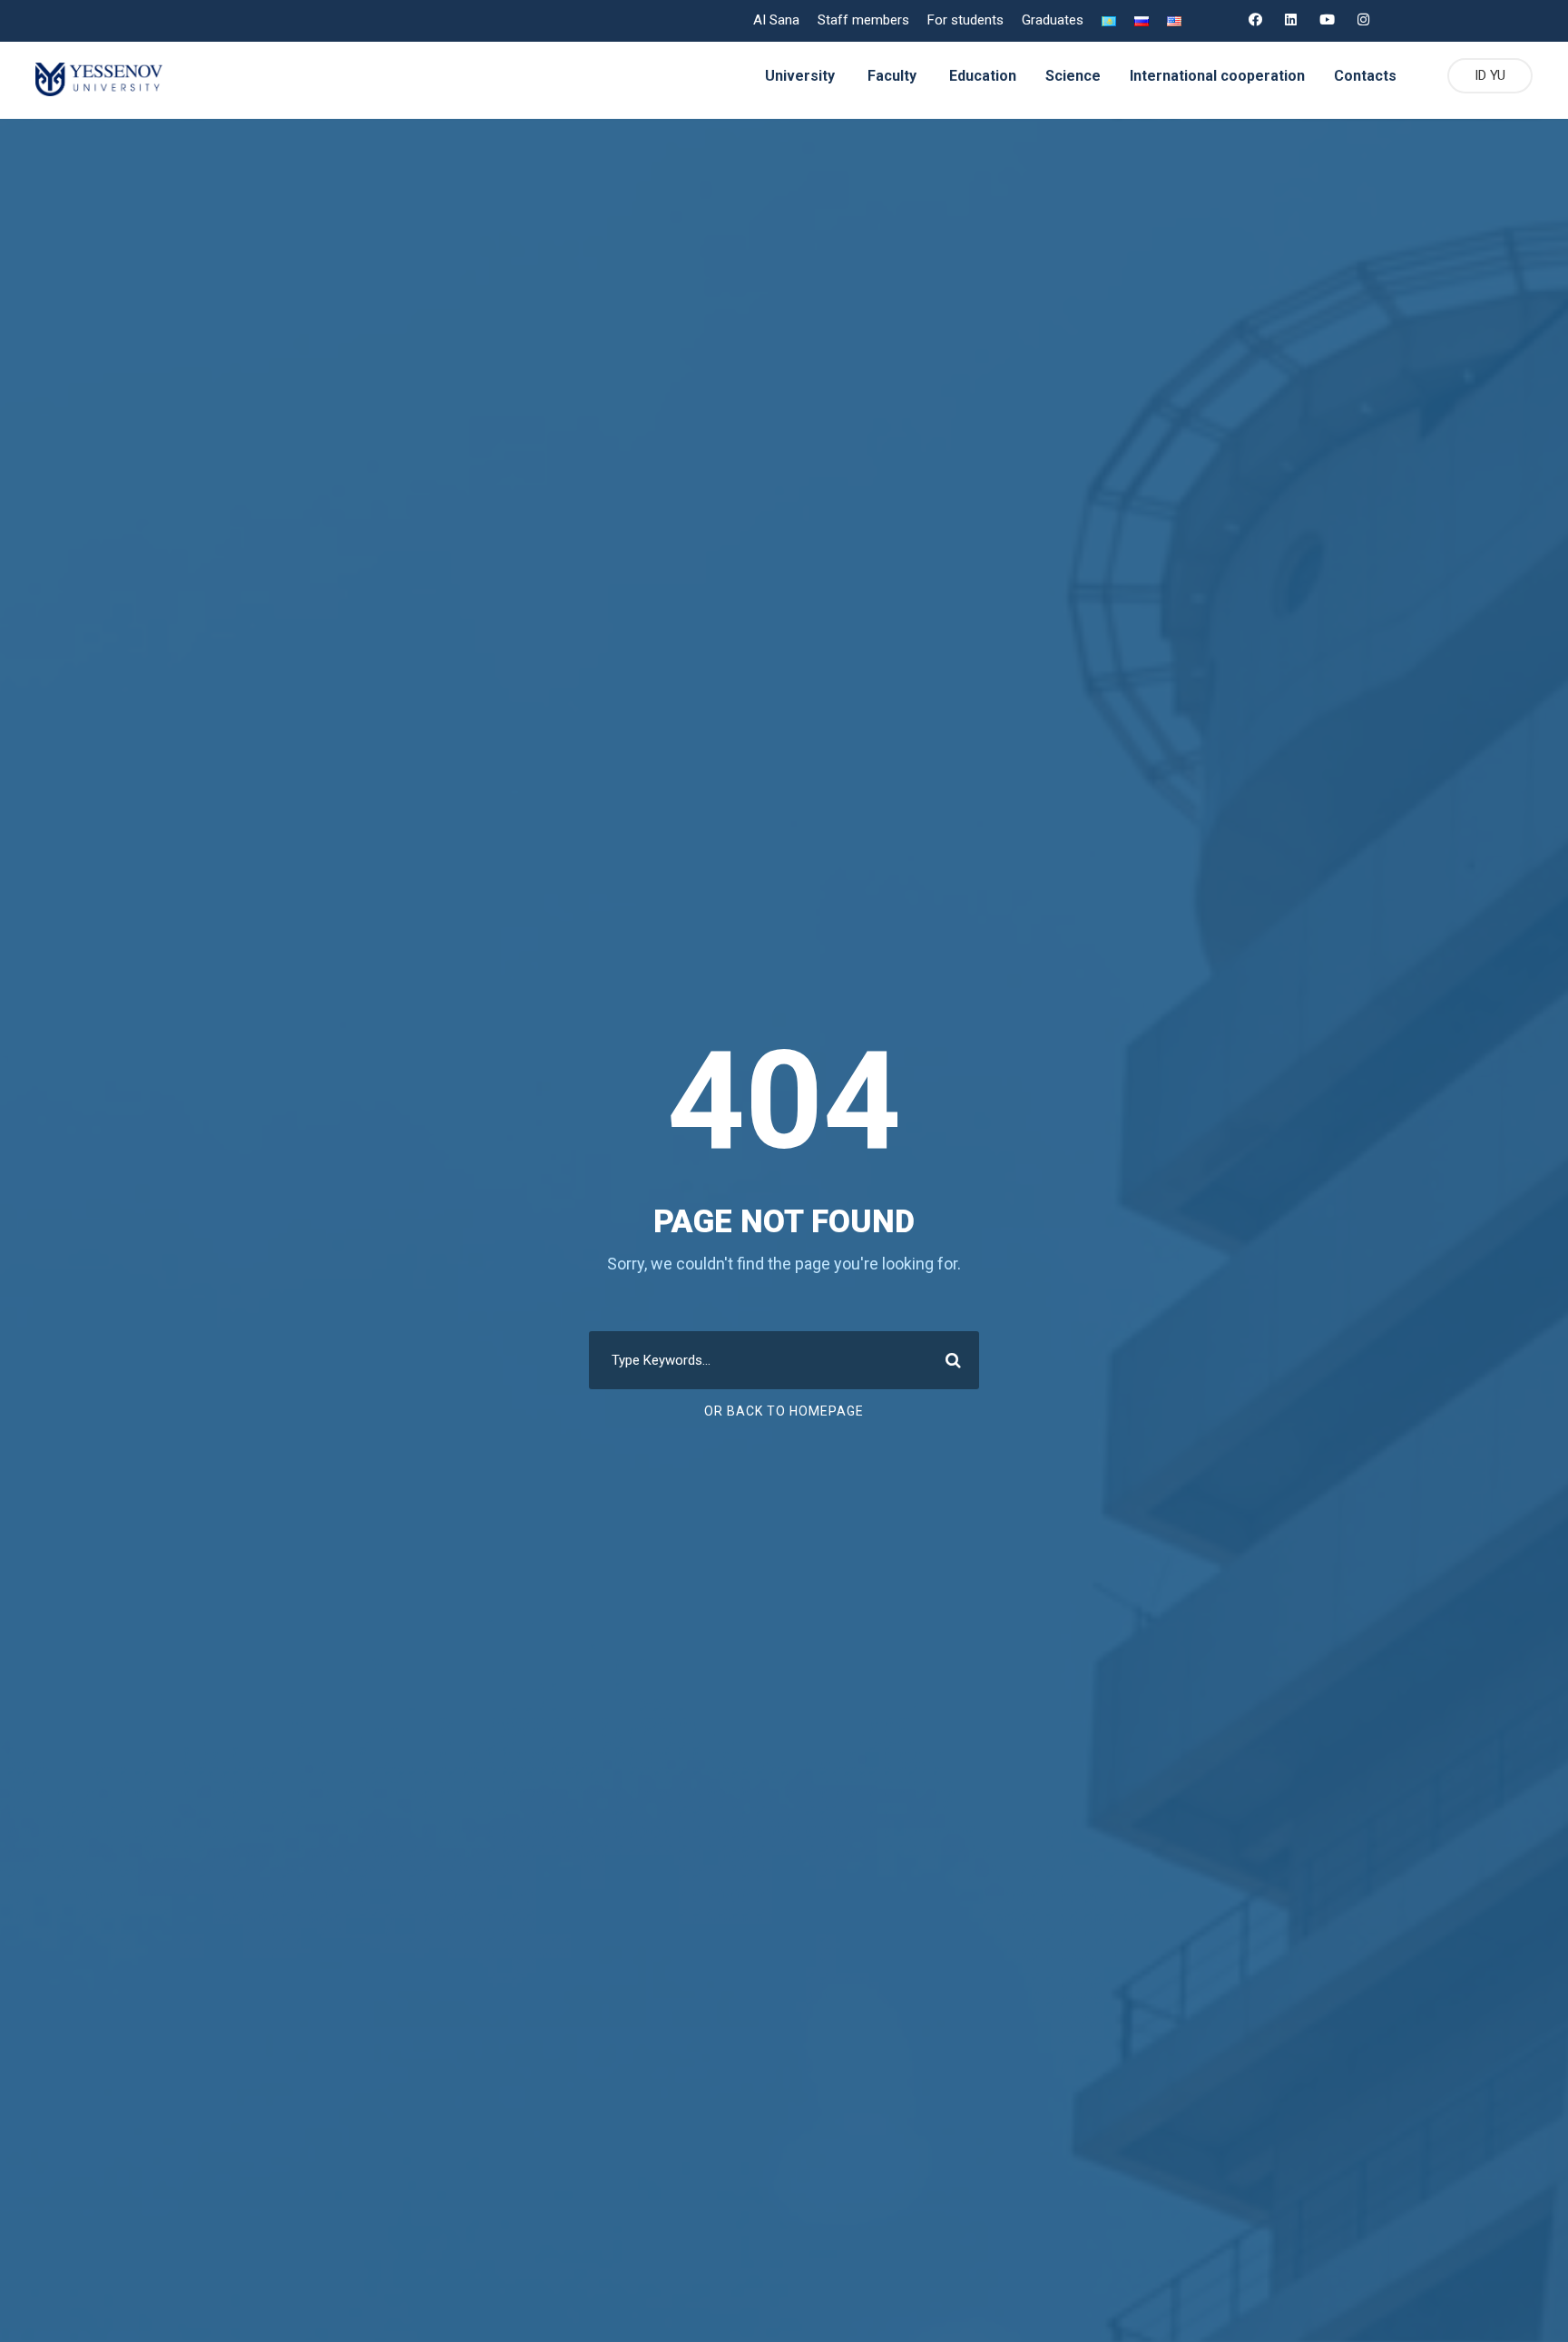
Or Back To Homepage (784, 1411)
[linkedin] (1291, 20)
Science (1073, 76)
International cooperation (1217, 76)
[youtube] (1327, 20)
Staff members (863, 20)
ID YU (1490, 75)
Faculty (892, 76)
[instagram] (1363, 20)
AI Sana (776, 20)
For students (965, 20)
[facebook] (1255, 20)
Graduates (1053, 20)
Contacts (1365, 76)
